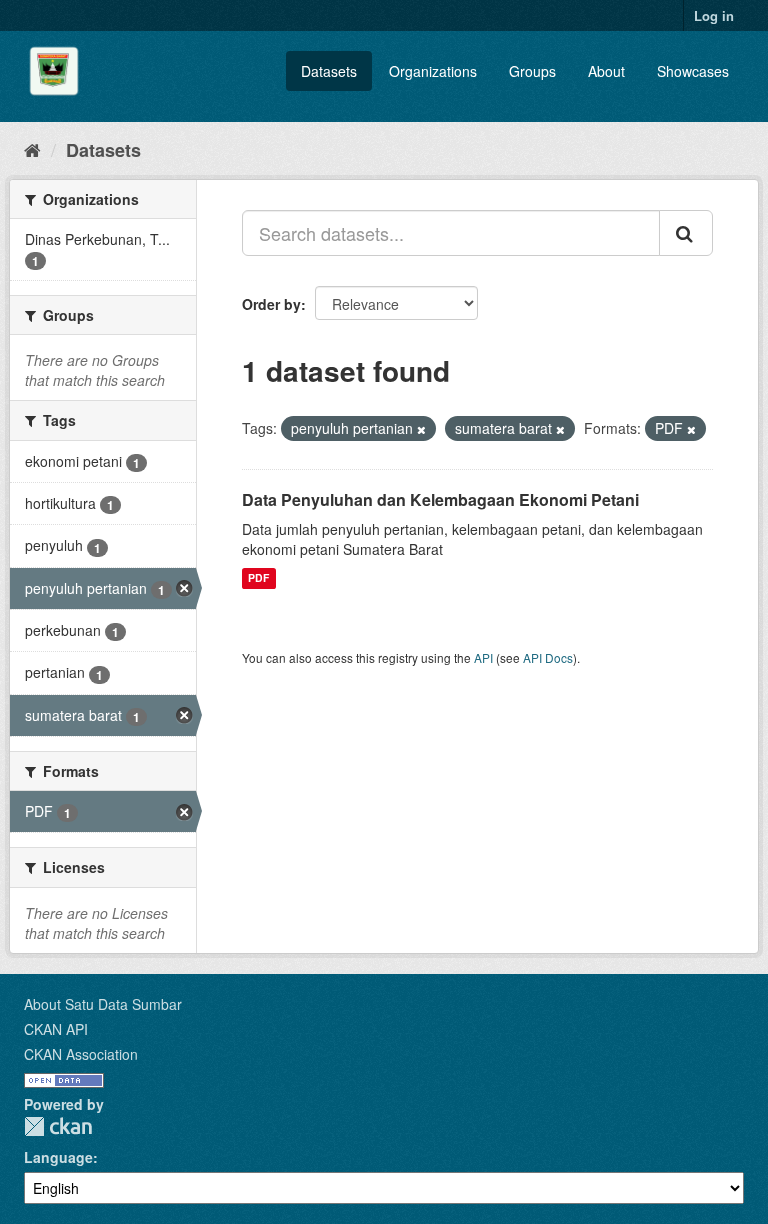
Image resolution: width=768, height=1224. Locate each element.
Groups (532, 71)
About (606, 71)
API (483, 657)
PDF (258, 578)
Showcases (693, 71)
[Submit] (686, 233)
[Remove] (421, 429)
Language (58, 1157)
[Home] (32, 149)
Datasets (329, 71)
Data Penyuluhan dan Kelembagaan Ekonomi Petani (440, 499)
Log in (714, 15)
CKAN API (56, 1029)
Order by (271, 304)
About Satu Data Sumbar (103, 1004)
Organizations (433, 71)
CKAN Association (81, 1054)
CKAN (58, 1126)
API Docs (548, 657)
